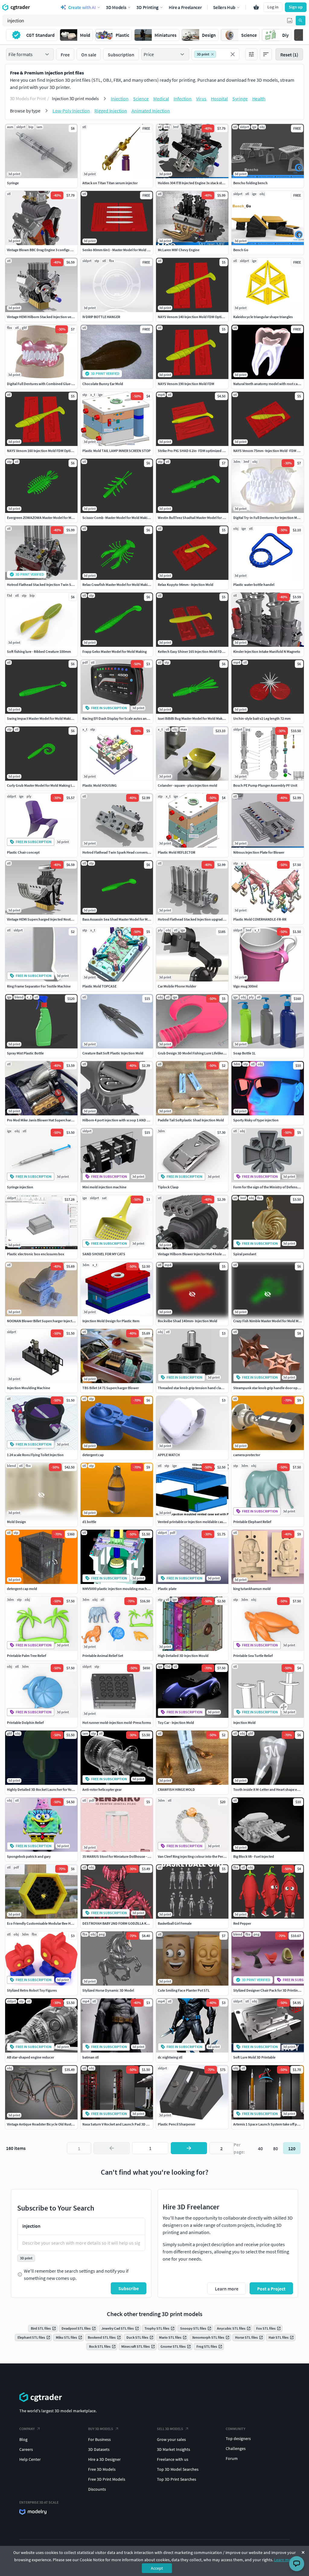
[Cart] (256, 7)
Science (141, 99)
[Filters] (251, 54)
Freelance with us (173, 2459)
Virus (201, 99)
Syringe (240, 99)
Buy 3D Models (101, 2429)
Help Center (30, 2459)
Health (259, 99)
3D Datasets (99, 2449)
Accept (157, 2568)
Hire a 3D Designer (104, 2459)
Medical (161, 99)
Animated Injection (151, 111)
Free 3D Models (102, 2469)
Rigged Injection (111, 111)
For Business (99, 2439)
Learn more (284, 2560)
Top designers (238, 2439)
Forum (232, 2458)
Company (27, 2429)
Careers (26, 2449)
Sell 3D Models (170, 2429)
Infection (183, 99)
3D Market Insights (174, 2449)
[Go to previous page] (112, 2148)
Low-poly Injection (71, 111)
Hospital (219, 99)
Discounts (97, 2489)
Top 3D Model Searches (178, 2469)
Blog (23, 2439)
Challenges (236, 2448)
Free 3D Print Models (107, 2479)
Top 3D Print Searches (177, 2479)
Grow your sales (171, 2439)
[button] (290, 21)
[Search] (301, 21)
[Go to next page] (189, 2148)
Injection (120, 99)
